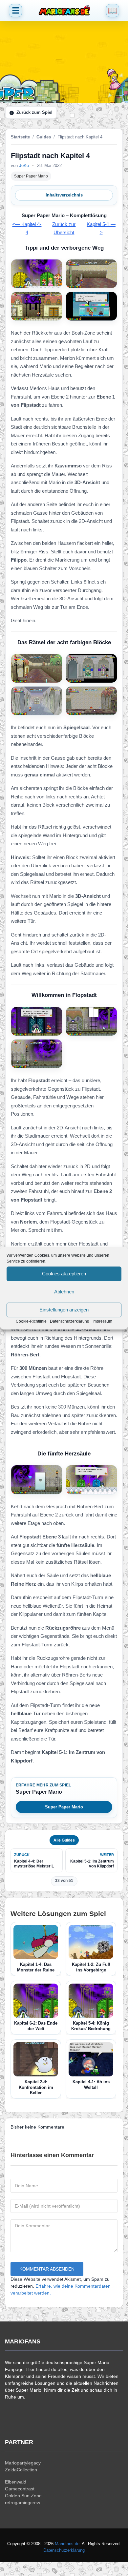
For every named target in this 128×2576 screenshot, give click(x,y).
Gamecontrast (20, 2489)
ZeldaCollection (21, 2470)
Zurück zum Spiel (34, 112)
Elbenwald (16, 2482)
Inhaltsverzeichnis (64, 195)
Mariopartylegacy (23, 2463)
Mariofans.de (67, 2544)
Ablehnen (64, 1292)
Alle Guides (64, 1840)
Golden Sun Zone (23, 2496)
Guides (44, 137)
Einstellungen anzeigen (64, 1310)
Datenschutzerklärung (70, 1321)
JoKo (24, 165)
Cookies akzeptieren (64, 1274)
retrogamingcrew (22, 2503)
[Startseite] (64, 10)
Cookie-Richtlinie (31, 1321)
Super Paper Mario (31, 176)
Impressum (102, 1321)
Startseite (20, 137)
